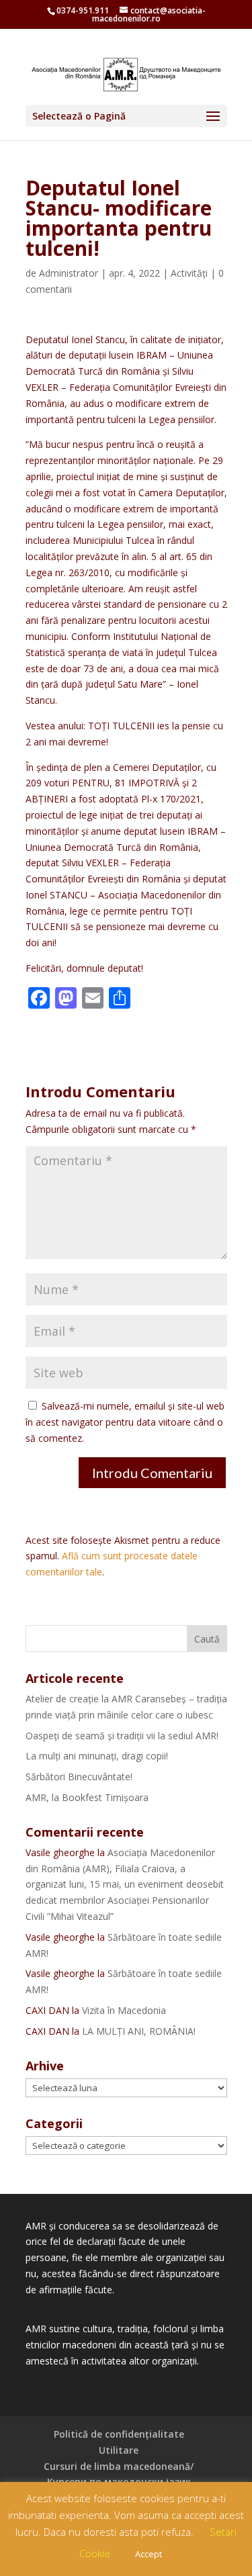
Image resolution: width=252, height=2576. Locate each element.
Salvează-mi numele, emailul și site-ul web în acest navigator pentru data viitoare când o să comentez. (125, 1422)
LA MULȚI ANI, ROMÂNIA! (139, 2031)
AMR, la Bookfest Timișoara (87, 1797)
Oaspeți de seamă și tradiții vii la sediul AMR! (122, 1736)
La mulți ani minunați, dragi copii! (97, 1756)
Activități (189, 273)
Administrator (69, 273)
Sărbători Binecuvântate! (79, 1777)
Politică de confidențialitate (119, 2434)
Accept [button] (149, 2554)
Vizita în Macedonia (124, 2010)
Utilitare (119, 2450)
